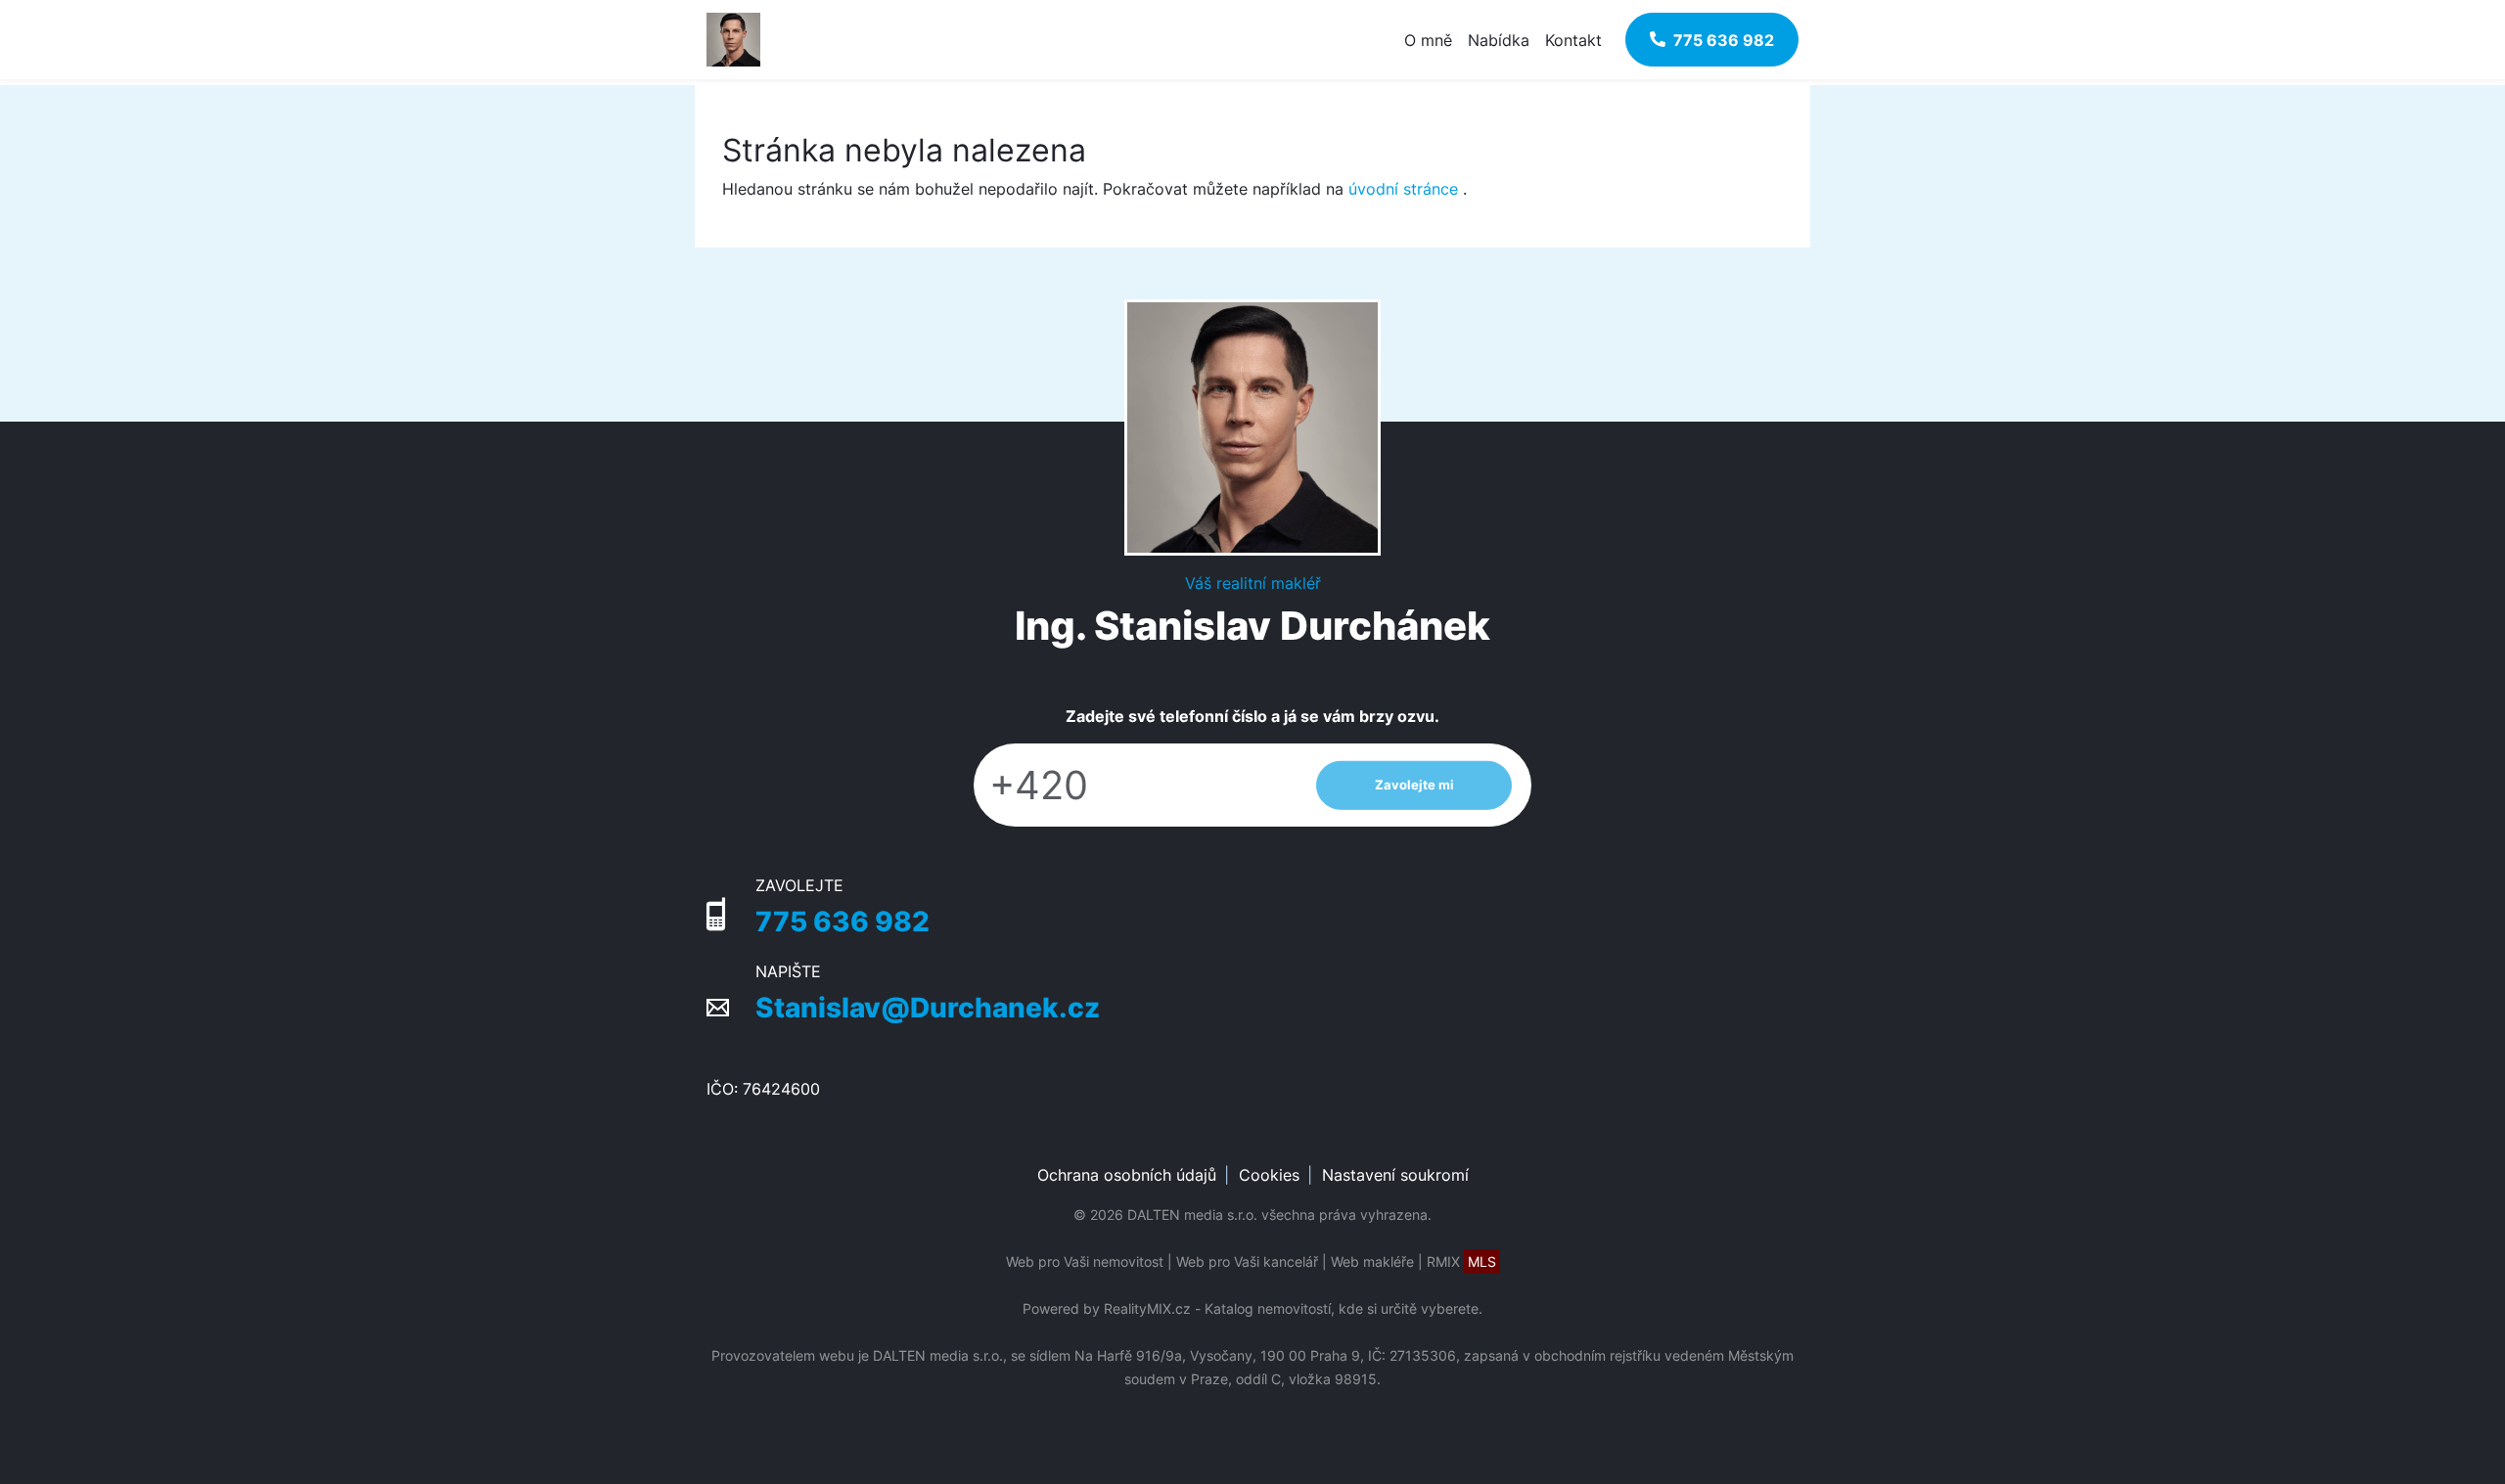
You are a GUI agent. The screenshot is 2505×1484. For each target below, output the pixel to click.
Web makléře (1372, 1261)
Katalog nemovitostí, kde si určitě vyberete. (1344, 1308)
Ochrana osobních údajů (1127, 1175)
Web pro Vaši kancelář (1247, 1261)
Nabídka (1499, 40)
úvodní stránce (1403, 189)
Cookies (1269, 1175)
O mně (1428, 40)
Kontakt (1573, 40)
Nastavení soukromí (1395, 1175)
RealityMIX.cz (1147, 1308)
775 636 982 (843, 922)
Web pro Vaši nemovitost (1085, 1261)
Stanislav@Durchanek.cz (928, 1008)
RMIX (1461, 1261)
